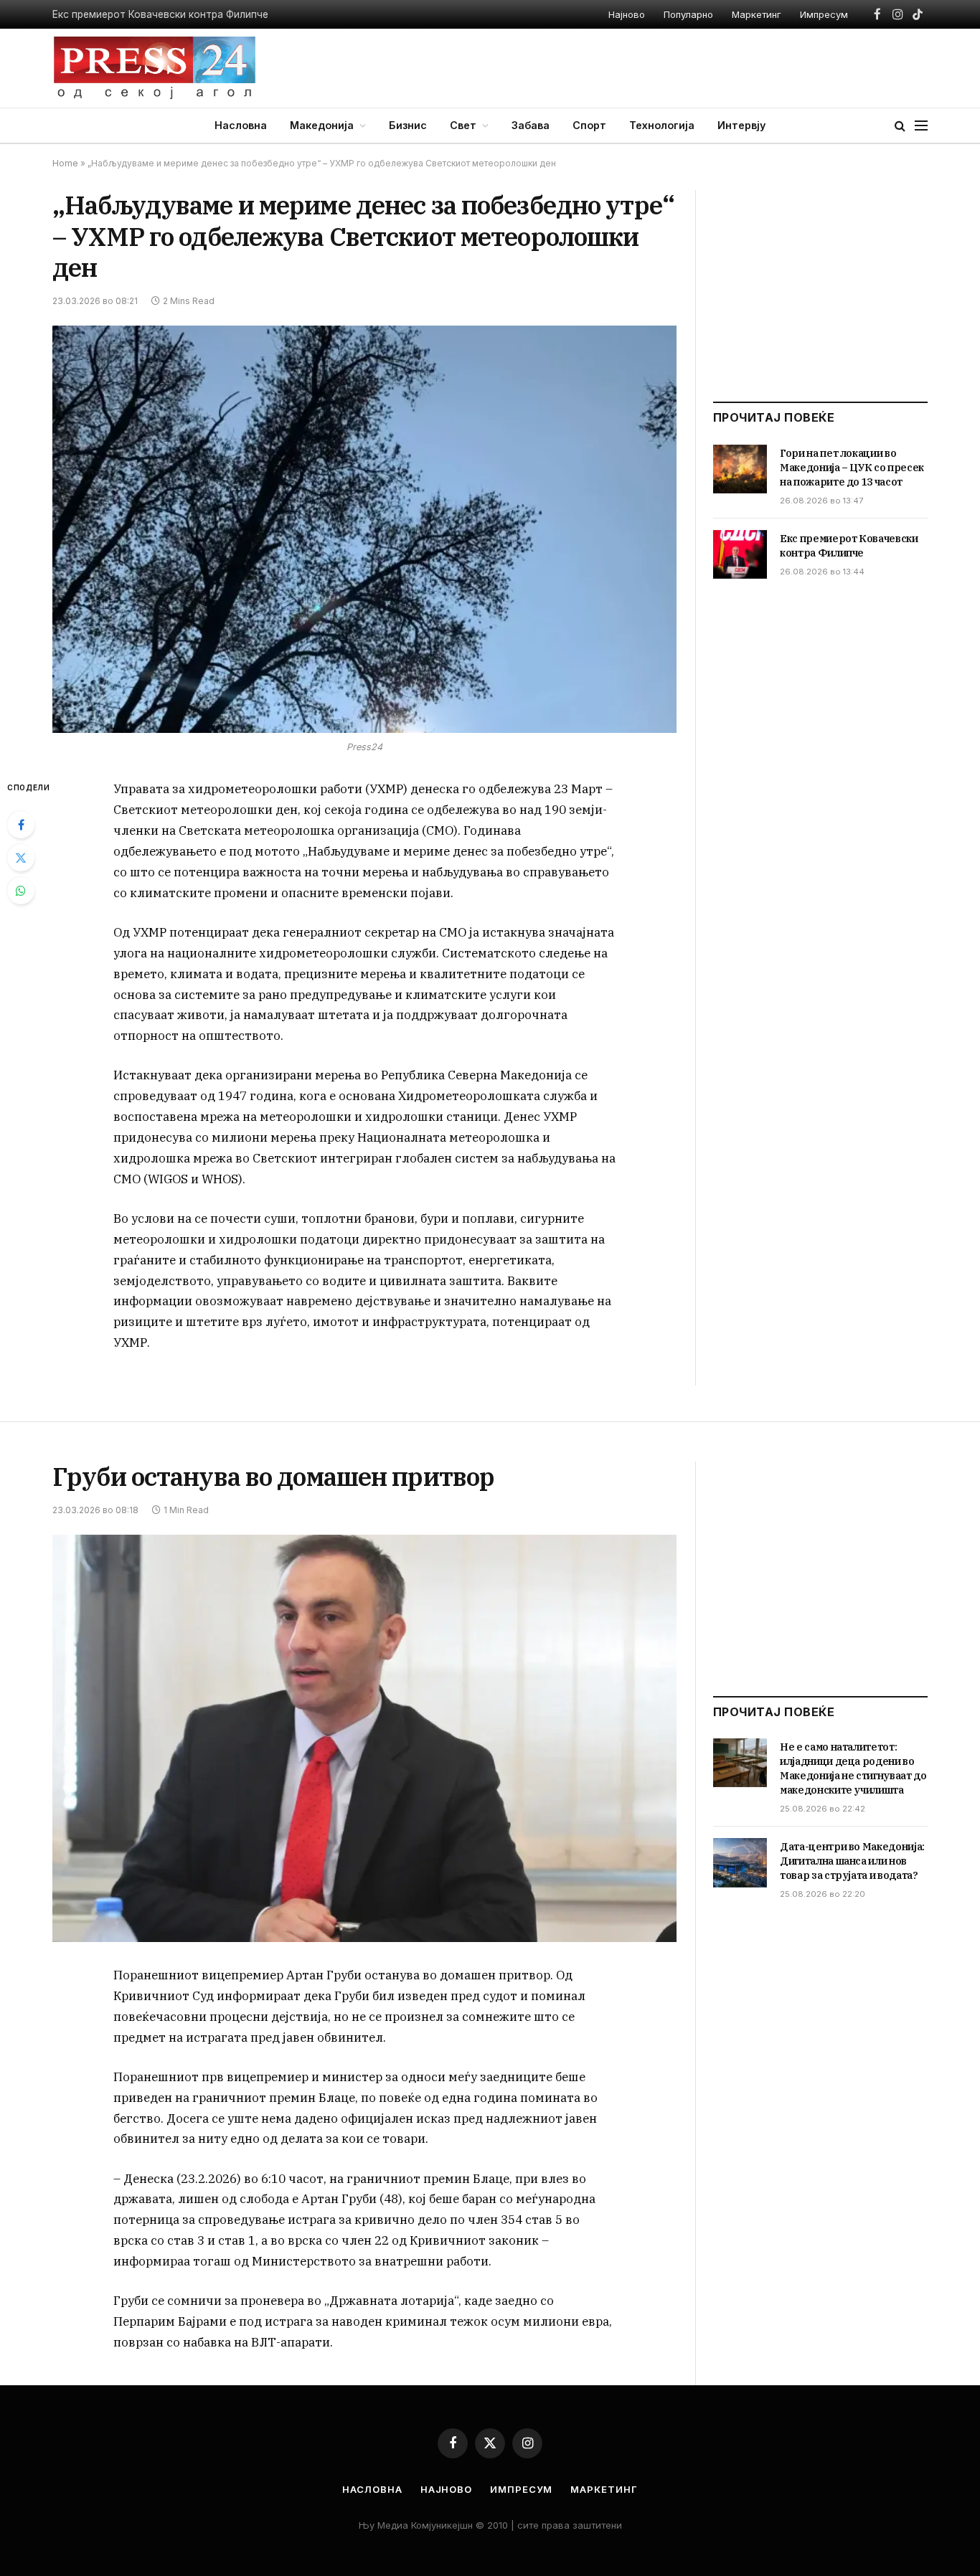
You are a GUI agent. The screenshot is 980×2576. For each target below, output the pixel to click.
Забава (531, 125)
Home (65, 163)
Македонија (322, 125)
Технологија (662, 125)
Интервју (741, 125)
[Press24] (155, 68)
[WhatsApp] (21, 891)
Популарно (688, 14)
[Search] (900, 126)
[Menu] (921, 126)
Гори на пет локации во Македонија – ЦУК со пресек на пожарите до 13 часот (852, 468)
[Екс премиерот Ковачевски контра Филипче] (740, 554)
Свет (463, 125)
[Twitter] (21, 858)
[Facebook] (21, 825)
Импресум (824, 14)
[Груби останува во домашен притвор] (364, 1739)
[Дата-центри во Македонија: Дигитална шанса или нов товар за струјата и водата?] (740, 1862)
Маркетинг (757, 14)
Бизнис (408, 125)
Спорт (589, 125)
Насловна (241, 125)
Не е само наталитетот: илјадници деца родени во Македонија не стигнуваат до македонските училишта (853, 1768)
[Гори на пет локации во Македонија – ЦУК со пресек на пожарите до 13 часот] (740, 469)
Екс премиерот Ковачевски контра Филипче (160, 14)
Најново (627, 14)
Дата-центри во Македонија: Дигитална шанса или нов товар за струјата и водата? (852, 1861)
